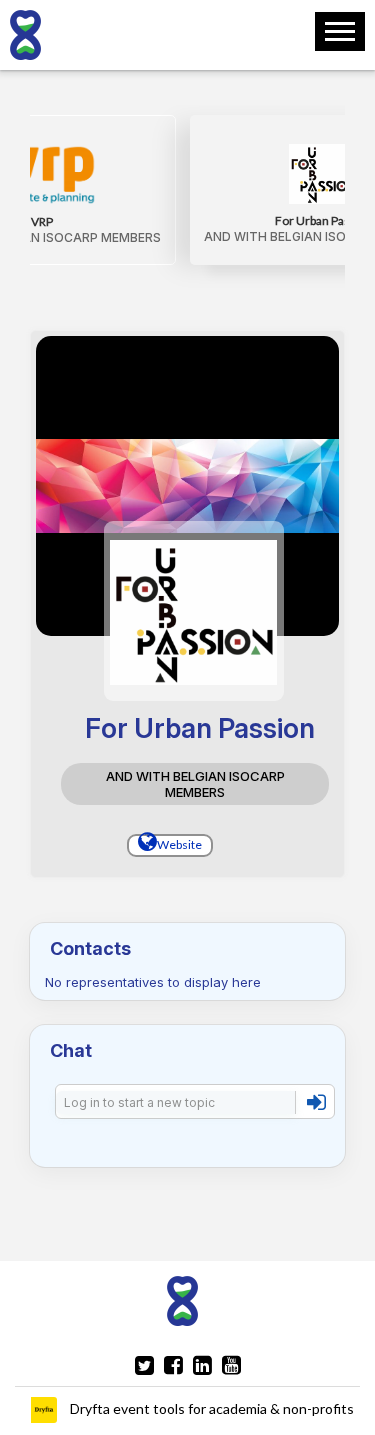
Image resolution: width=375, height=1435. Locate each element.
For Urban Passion (324, 220)
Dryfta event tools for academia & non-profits (210, 1408)
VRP (42, 221)
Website (179, 844)
